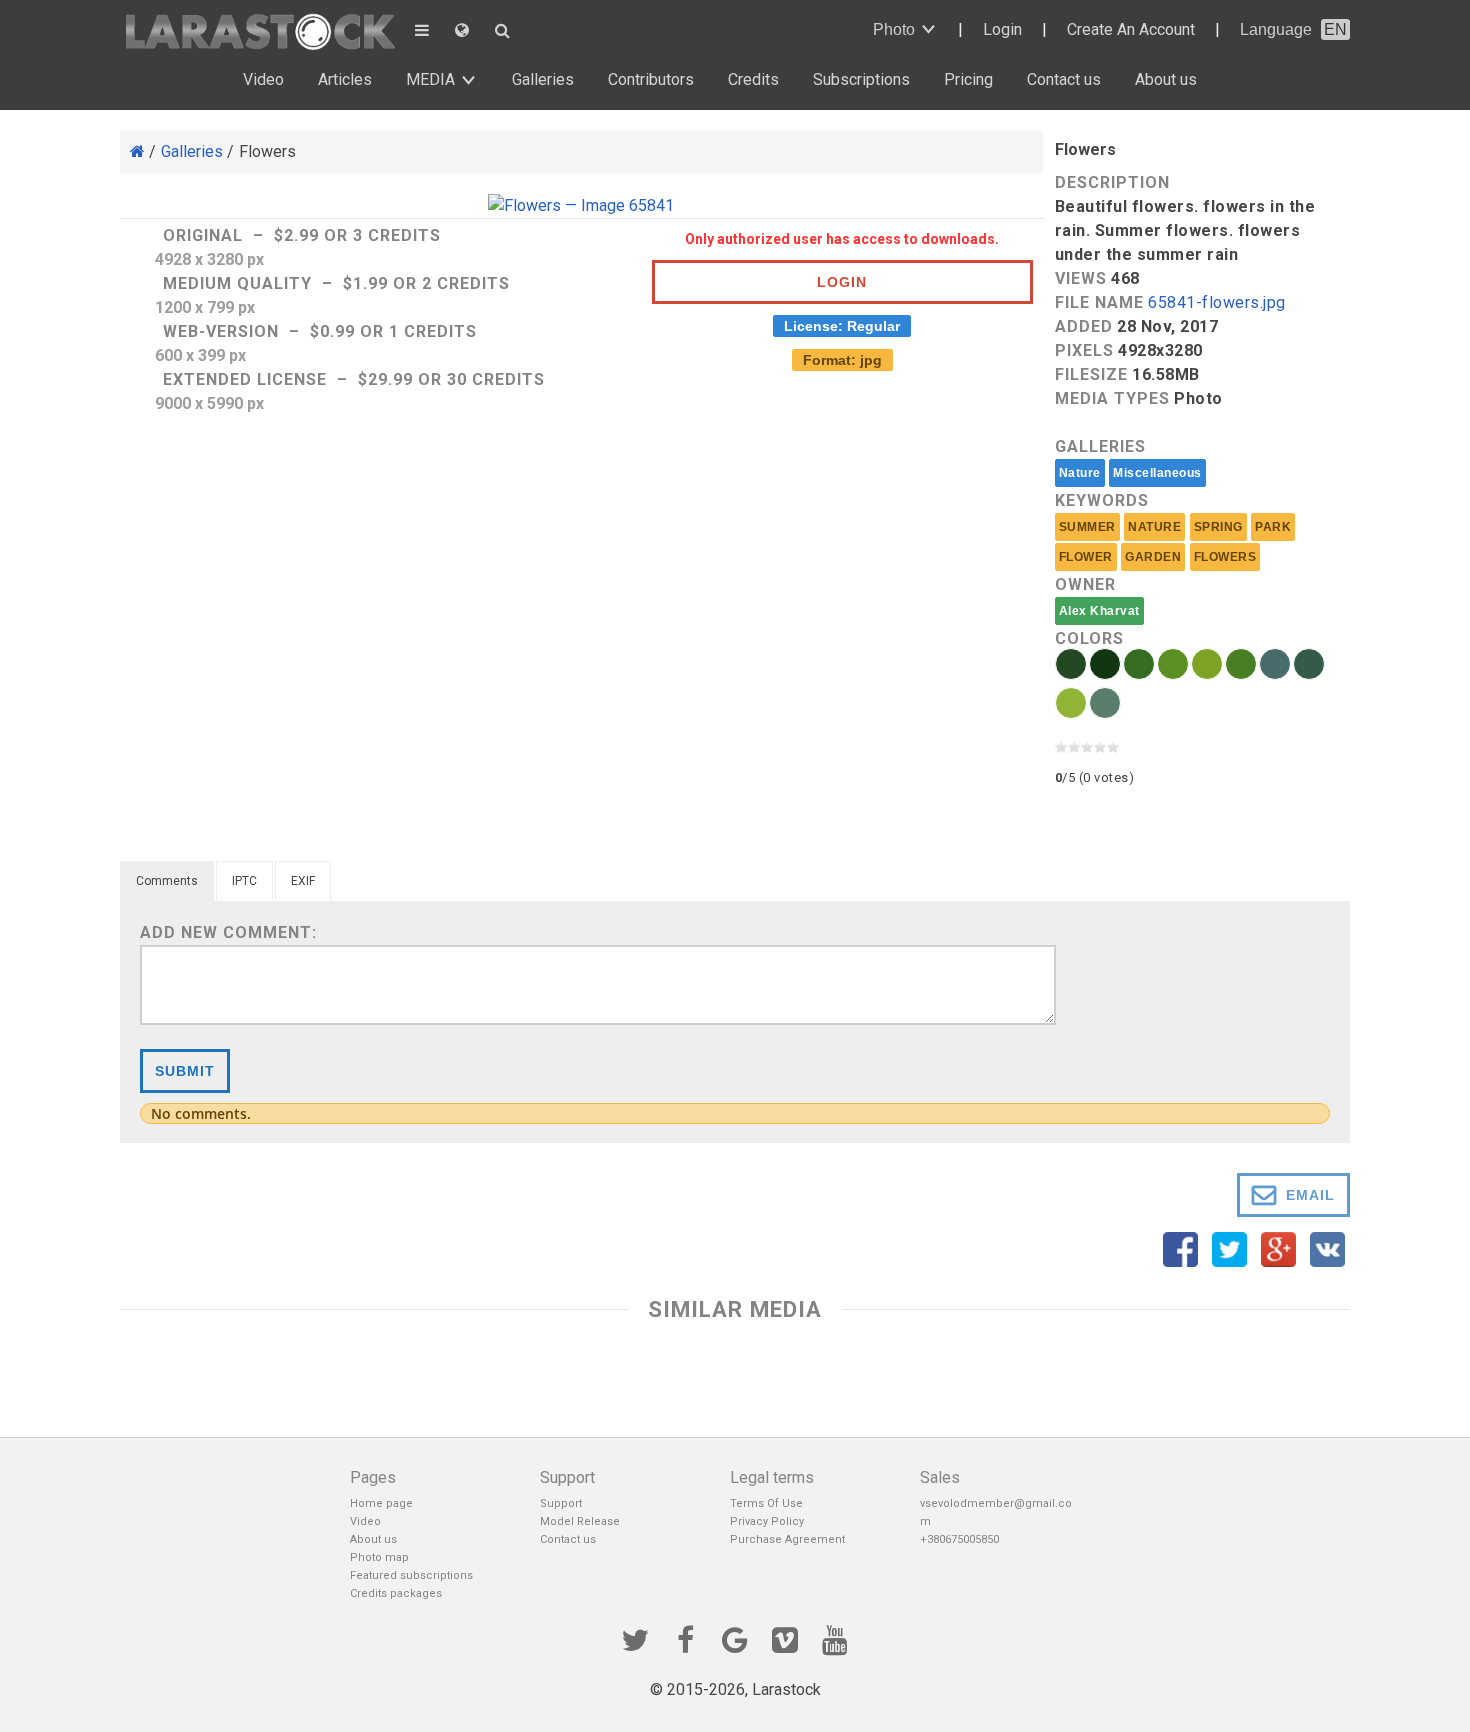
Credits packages (396, 1593)
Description (1112, 182)
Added (1084, 326)
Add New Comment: (228, 932)
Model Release (580, 1521)
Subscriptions (861, 79)
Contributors (651, 79)
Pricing (968, 79)
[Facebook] (685, 1638)
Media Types (1112, 398)
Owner (1085, 584)
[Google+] (735, 1638)
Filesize (1091, 374)
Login (1002, 29)
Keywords (1102, 500)
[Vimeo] (785, 1638)
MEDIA (430, 79)
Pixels (1084, 350)
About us (1166, 79)
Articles (345, 79)
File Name (1099, 302)
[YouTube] (835, 1638)
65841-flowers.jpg (1217, 303)
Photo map (379, 1557)
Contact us (1064, 79)
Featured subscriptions (411, 1575)
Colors (1089, 638)
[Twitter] (635, 1638)
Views (1081, 278)
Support (561, 1503)
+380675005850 (959, 1539)
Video (263, 79)
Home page (381, 1503)
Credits (753, 79)
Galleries (543, 79)
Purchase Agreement (787, 1539)
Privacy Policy (767, 1521)
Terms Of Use (766, 1503)
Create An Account (1131, 29)
